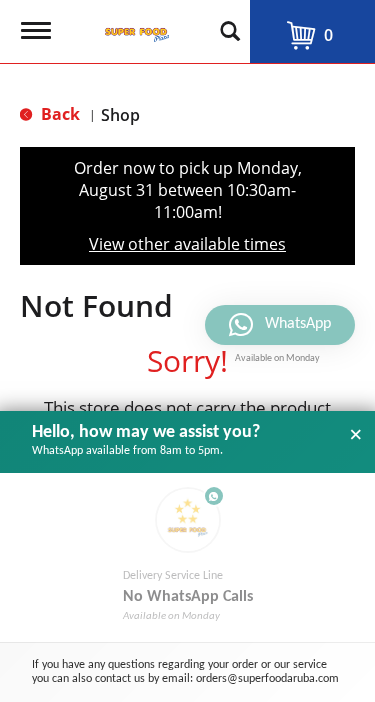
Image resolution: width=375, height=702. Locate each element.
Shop (120, 115)
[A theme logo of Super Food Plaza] (133, 25)
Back (58, 114)
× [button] (356, 435)
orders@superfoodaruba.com (267, 679)
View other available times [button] (187, 244)
